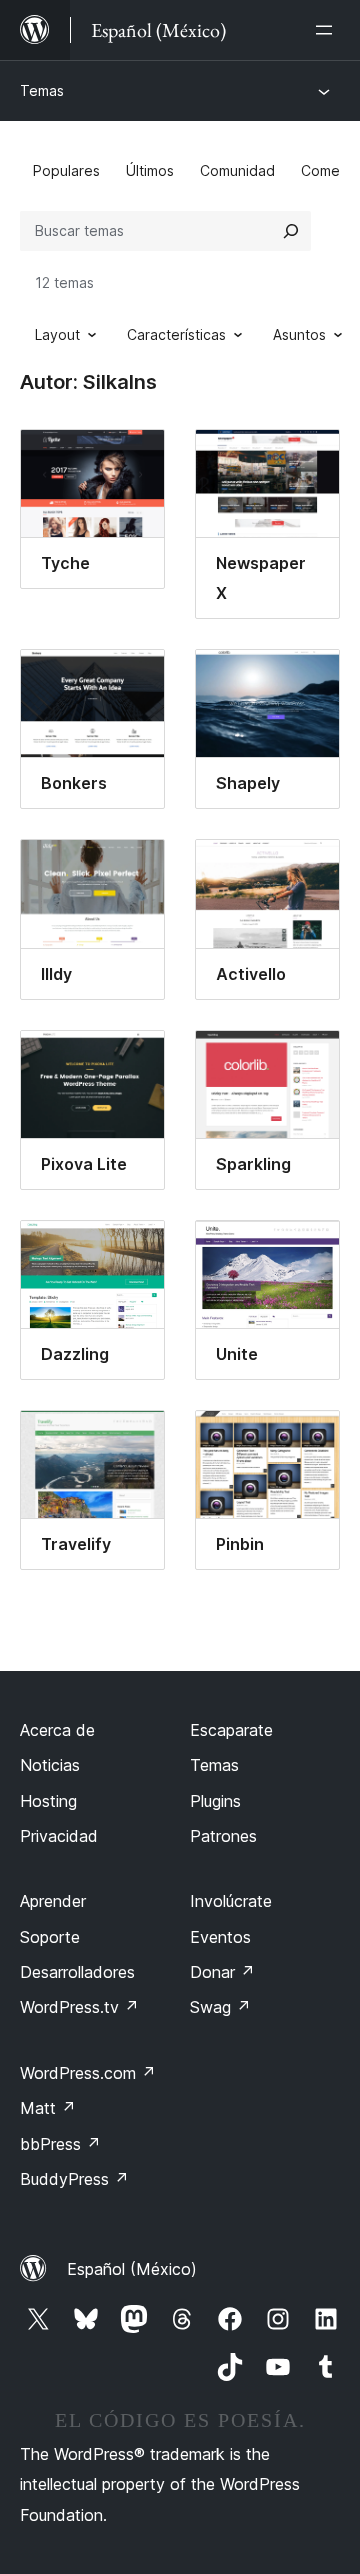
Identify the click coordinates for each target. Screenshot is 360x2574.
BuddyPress (74, 2179)
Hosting (48, 1801)
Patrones (223, 1836)
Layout (57, 334)
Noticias (50, 1765)
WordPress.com (88, 2073)
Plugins (215, 1801)
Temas (42, 90)
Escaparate (231, 1730)
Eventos (220, 1937)
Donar (222, 1972)
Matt (48, 2108)
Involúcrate (231, 1901)
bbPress (60, 2144)
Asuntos (299, 334)
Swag (220, 2007)
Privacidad (59, 1836)
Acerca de (57, 1730)
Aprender (53, 1901)
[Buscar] (291, 231)
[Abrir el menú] (328, 30)
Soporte (50, 1937)
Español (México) (132, 2269)
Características (176, 334)
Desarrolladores (77, 1972)
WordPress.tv (79, 2007)
